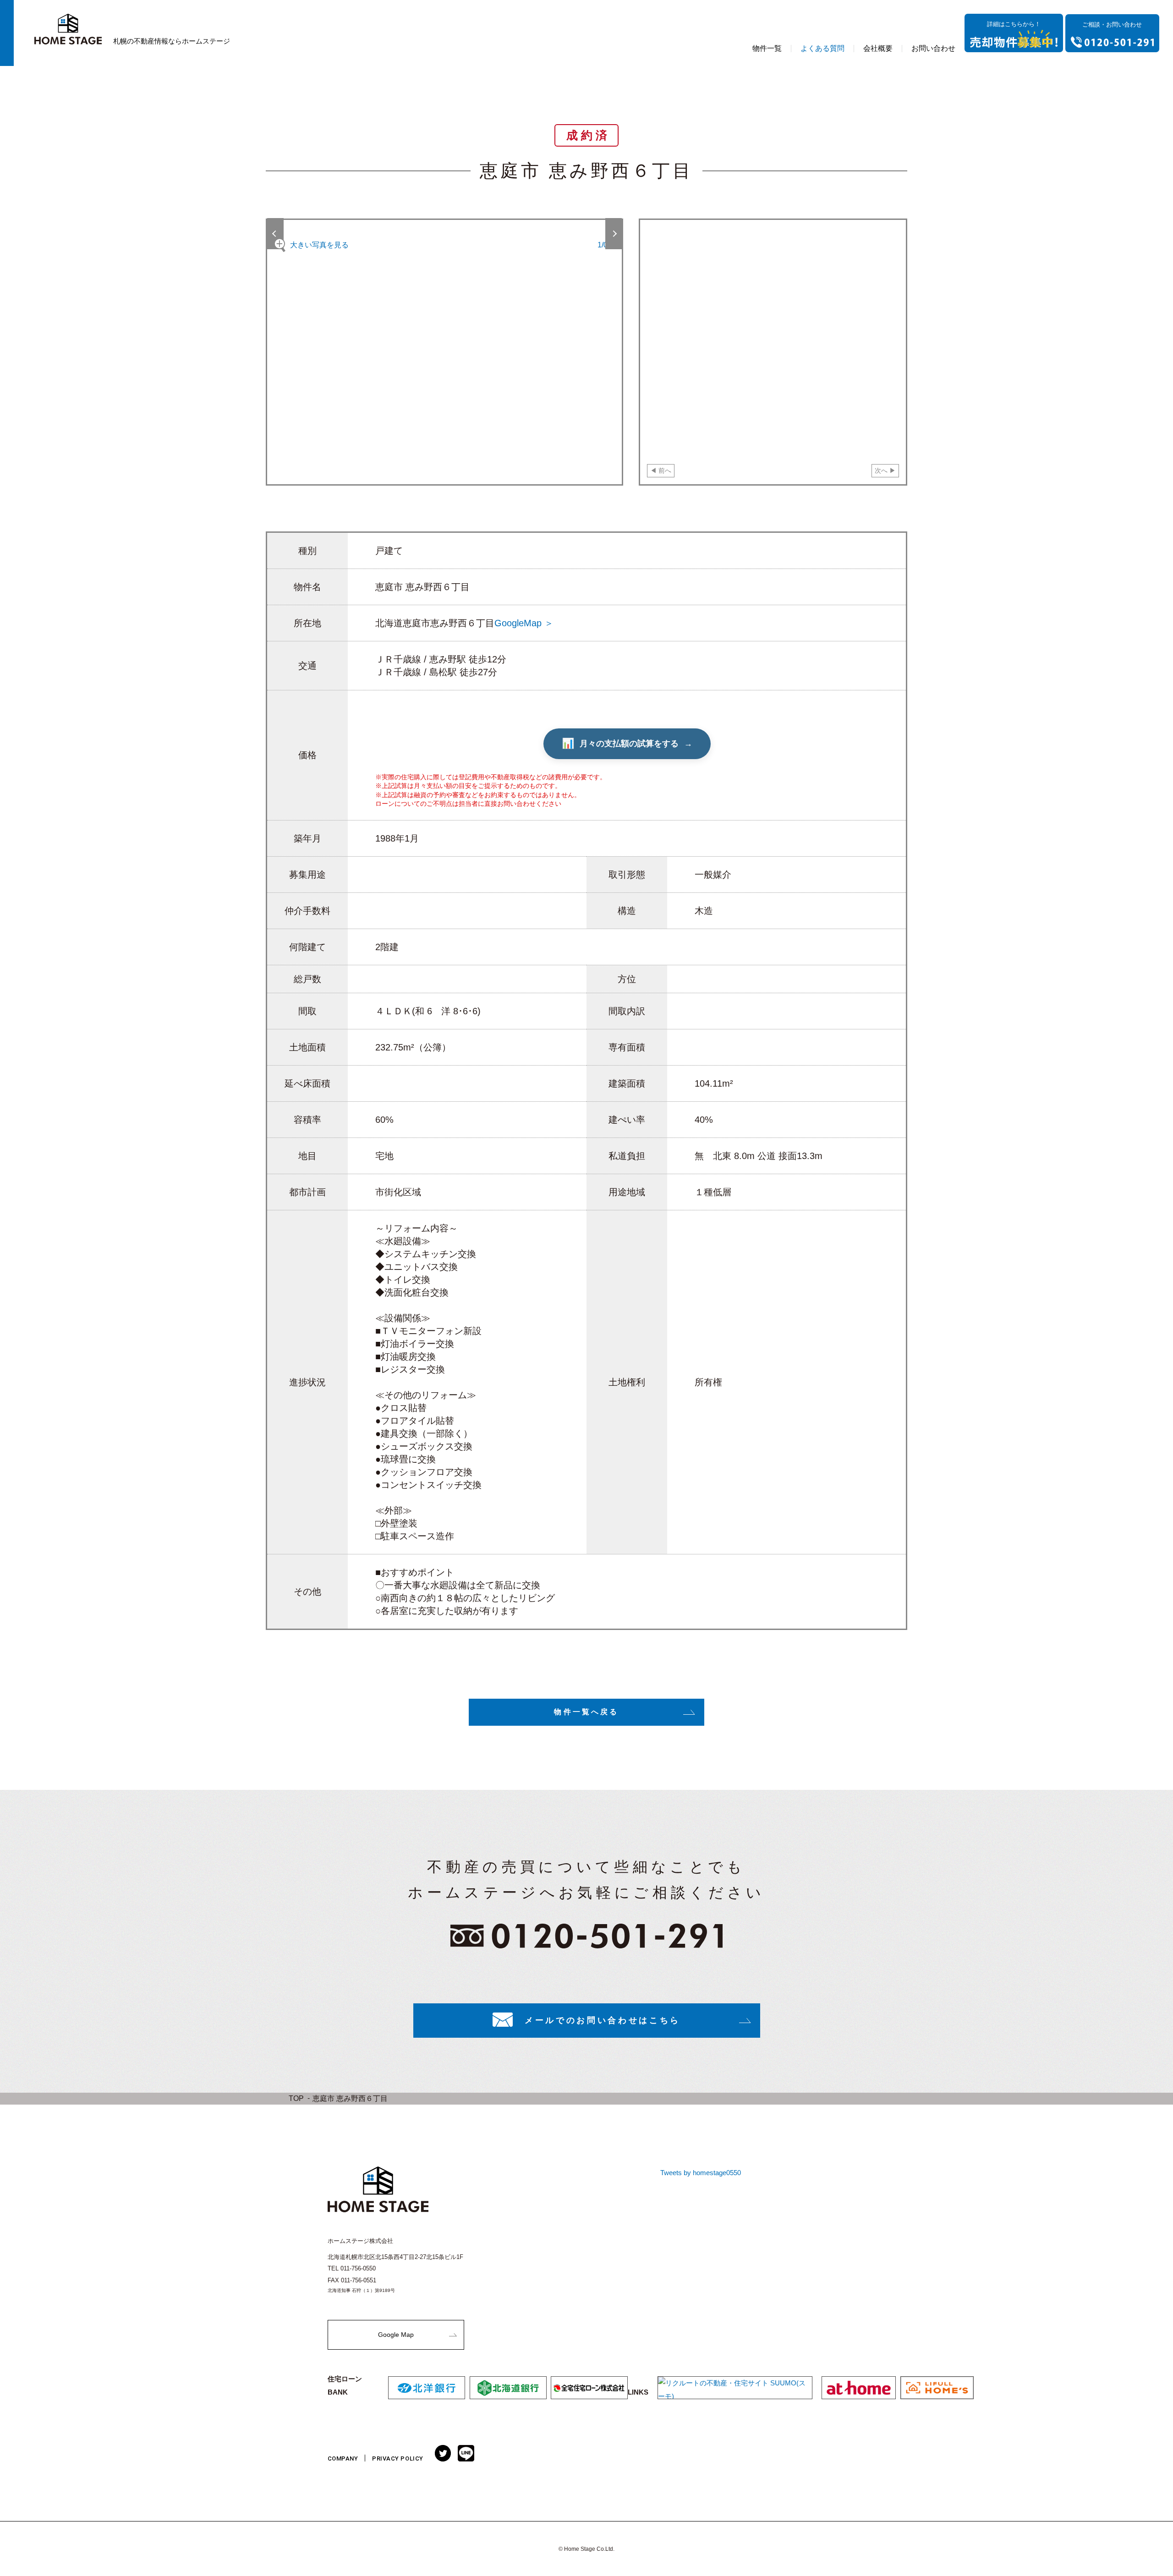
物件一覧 (767, 48)
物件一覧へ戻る (586, 1712)
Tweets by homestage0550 (701, 2173)
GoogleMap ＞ (524, 623)
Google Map (396, 2335)
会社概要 (878, 48)
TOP (296, 2098)
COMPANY (343, 2458)
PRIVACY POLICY (397, 2458)
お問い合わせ (933, 48)
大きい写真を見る (319, 245)
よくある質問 (822, 48)
